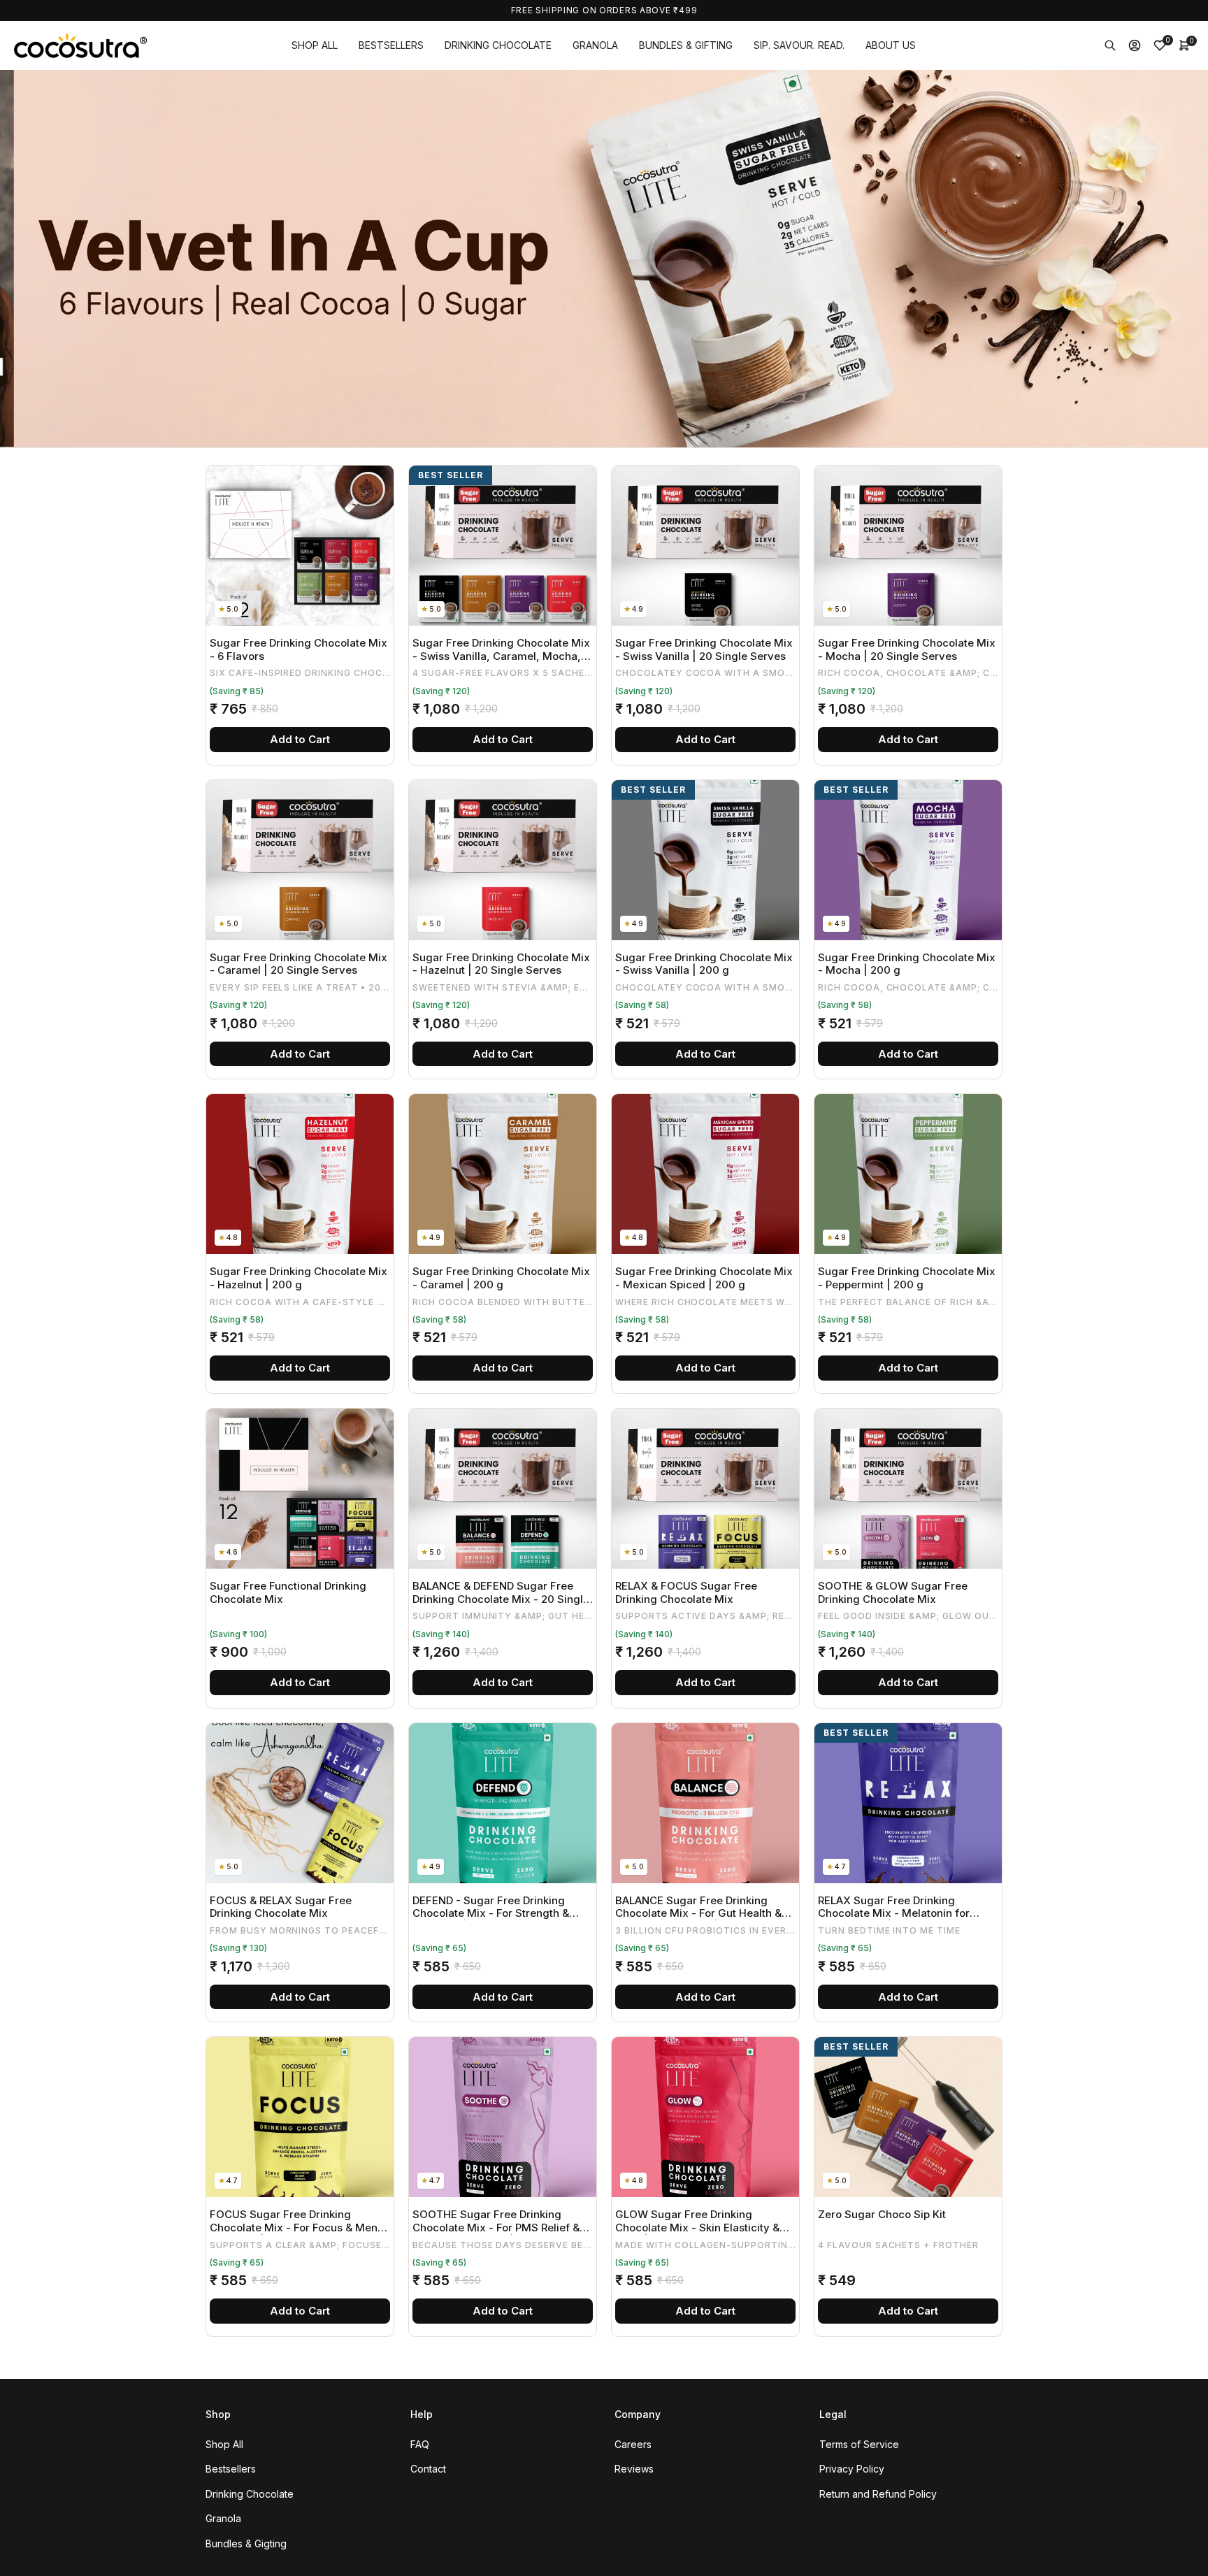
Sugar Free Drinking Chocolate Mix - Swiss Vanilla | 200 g (704, 964)
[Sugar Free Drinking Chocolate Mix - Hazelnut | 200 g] (300, 1174)
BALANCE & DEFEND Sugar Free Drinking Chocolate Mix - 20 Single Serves (501, 1593)
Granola (223, 2518)
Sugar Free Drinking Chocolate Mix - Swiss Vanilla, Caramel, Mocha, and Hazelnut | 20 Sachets (501, 650)
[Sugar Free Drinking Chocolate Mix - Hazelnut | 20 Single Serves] (503, 860)
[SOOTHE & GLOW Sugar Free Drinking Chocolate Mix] (908, 1489)
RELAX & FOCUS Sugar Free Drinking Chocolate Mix (686, 1593)
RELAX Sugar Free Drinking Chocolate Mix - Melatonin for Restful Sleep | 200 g (894, 1907)
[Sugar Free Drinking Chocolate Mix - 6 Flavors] (300, 546)
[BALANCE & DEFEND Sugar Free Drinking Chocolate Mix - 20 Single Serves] (503, 1489)
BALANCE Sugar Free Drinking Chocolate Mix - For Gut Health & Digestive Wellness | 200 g (698, 1907)
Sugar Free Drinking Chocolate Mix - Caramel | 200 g (501, 1278)
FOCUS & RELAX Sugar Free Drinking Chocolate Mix (281, 1907)
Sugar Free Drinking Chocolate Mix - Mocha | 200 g (907, 964)
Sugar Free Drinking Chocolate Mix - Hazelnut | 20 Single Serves (501, 964)
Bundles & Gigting (246, 2543)
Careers (633, 2444)
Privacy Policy (852, 2469)
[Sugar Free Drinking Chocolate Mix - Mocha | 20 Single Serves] (908, 546)
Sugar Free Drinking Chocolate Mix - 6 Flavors (299, 650)
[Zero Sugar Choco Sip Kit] (908, 2117)
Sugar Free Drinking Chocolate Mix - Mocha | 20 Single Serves (907, 650)
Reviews (634, 2469)
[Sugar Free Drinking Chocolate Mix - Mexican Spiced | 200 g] (705, 1174)
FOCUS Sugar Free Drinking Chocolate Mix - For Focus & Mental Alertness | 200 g (300, 2221)
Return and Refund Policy (878, 2494)
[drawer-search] (1110, 45)
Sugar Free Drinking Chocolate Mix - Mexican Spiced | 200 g (704, 1278)
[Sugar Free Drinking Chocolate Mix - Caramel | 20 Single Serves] (300, 860)
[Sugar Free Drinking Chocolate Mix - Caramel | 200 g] (503, 1174)
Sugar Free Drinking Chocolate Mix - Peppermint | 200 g (907, 1278)
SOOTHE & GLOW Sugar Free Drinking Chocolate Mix (893, 1593)
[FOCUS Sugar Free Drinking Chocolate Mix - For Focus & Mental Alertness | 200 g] (300, 2117)
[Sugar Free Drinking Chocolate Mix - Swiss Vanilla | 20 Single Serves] (705, 546)
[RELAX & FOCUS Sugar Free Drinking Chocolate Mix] (705, 1489)
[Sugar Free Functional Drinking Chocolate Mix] (300, 1489)
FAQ (420, 2444)
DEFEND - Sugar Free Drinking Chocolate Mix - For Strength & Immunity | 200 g (491, 1907)
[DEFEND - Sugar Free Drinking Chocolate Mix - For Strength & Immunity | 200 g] (503, 1803)
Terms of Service (859, 2444)
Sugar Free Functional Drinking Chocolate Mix (288, 1593)
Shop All (224, 2444)
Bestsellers (231, 2469)
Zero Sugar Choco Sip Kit (882, 2215)
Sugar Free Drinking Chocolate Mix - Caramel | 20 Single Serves (299, 964)
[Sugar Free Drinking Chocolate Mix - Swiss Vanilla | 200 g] (705, 860)
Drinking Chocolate (250, 2494)
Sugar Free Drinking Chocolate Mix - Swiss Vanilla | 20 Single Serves (704, 650)
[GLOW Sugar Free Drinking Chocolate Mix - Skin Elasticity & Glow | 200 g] (705, 2117)
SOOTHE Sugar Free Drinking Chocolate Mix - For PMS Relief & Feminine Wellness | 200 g (496, 2221)
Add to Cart (300, 739)
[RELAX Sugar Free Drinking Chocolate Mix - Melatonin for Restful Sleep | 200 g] (908, 1803)
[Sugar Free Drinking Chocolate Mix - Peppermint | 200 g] (908, 1174)
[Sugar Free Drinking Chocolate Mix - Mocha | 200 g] (908, 860)
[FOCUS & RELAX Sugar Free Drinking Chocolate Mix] (300, 1803)
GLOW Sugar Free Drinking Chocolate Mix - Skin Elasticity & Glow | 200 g (697, 2221)
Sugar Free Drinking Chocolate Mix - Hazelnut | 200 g (299, 1278)
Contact (428, 2469)
